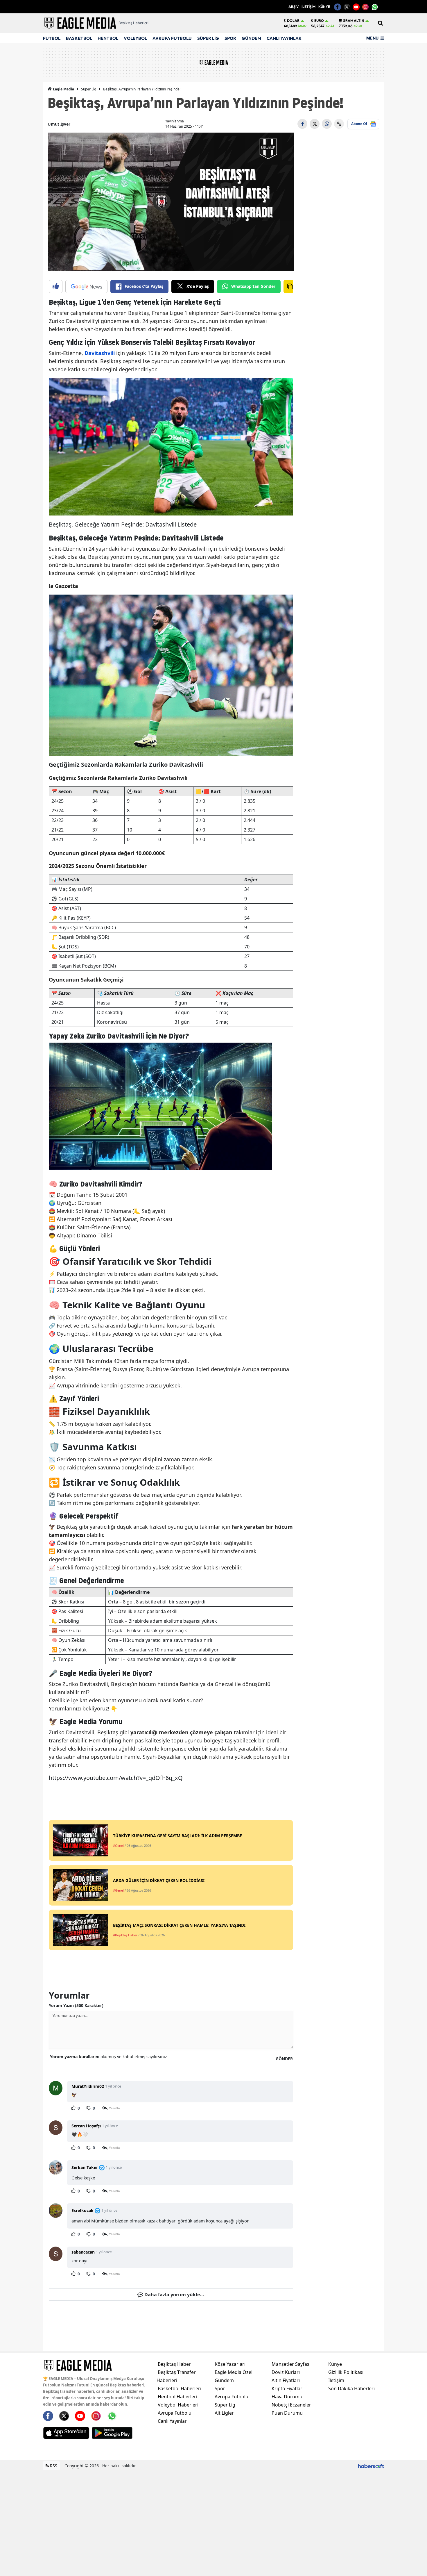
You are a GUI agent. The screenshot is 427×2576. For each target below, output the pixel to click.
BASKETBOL (79, 38)
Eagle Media (63, 89)
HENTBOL (108, 38)
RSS (53, 2466)
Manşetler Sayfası (291, 2364)
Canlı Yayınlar (172, 2421)
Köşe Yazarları (230, 2364)
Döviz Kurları (286, 2372)
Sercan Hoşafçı (86, 2126)
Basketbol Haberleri (180, 2388)
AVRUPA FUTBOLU (172, 38)
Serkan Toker (85, 2167)
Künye (335, 2364)
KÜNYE (324, 7)
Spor (220, 2388)
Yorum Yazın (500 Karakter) (76, 2005)
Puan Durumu (287, 2413)
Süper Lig (89, 89)
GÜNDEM (251, 38)
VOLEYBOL (135, 38)
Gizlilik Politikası (346, 2372)
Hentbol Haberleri (177, 2397)
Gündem (224, 2380)
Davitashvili (100, 353)
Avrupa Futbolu (175, 2413)
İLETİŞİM (308, 7)
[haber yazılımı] (371, 2466)
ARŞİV (294, 7)
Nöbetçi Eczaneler (291, 2405)
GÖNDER (284, 2059)
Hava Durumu (287, 2397)
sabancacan (83, 2252)
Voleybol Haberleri (178, 2405)
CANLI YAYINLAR (284, 38)
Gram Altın (354, 21)
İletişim (336, 2380)
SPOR (230, 38)
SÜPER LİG (208, 38)
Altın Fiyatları (286, 2380)
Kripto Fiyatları (288, 2388)
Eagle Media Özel (234, 2372)
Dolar (293, 21)
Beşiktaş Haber (174, 2364)
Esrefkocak (82, 2210)
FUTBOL (52, 38)
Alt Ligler (224, 2413)
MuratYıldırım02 (88, 2086)
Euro (319, 21)
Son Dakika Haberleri (351, 2388)
